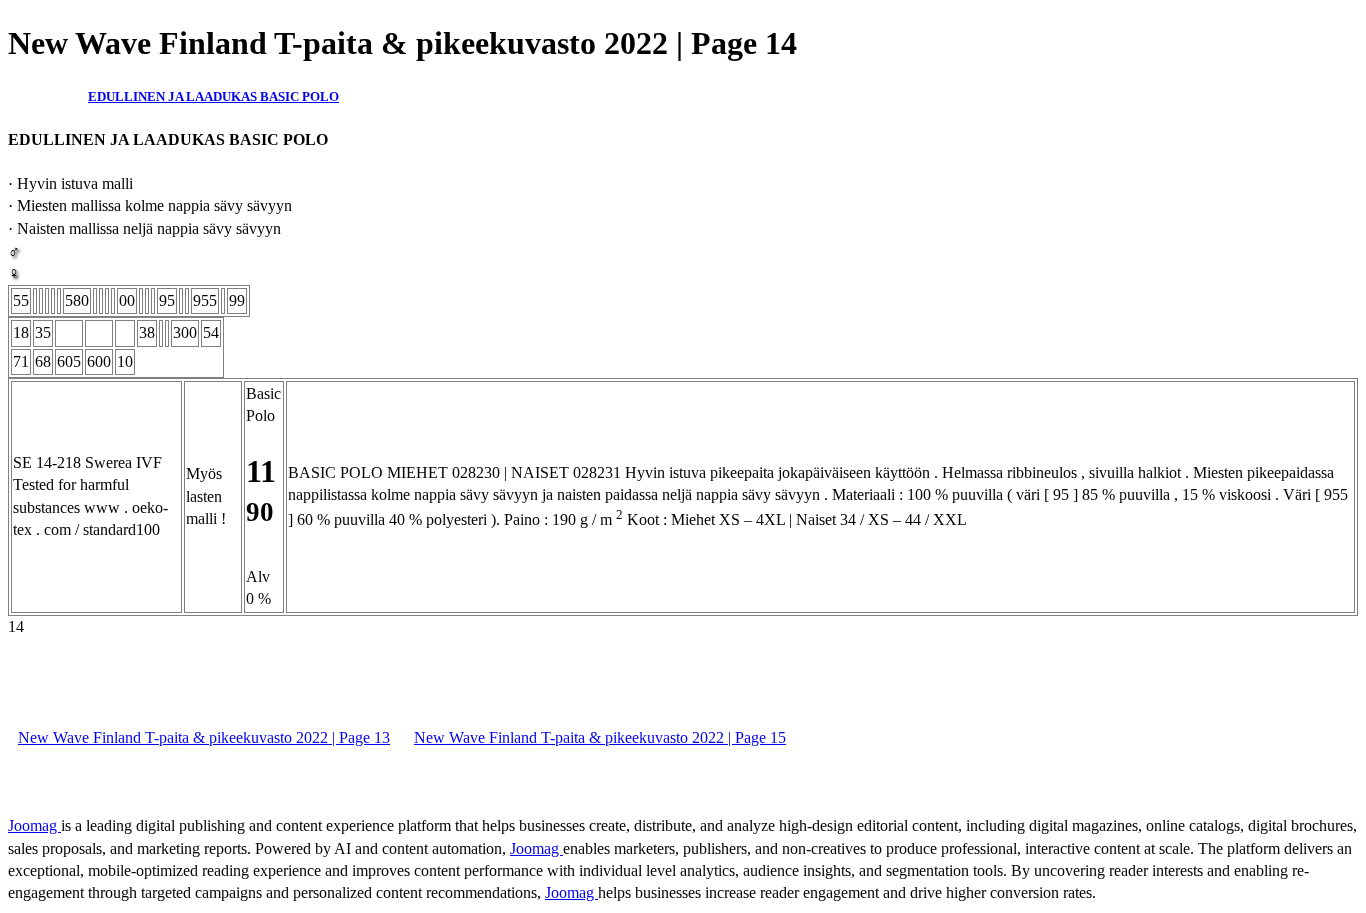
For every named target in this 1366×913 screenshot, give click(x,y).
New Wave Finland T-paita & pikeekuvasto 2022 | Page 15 (600, 737)
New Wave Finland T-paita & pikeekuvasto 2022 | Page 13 (204, 737)
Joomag (34, 825)
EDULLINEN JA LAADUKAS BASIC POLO (213, 96)
